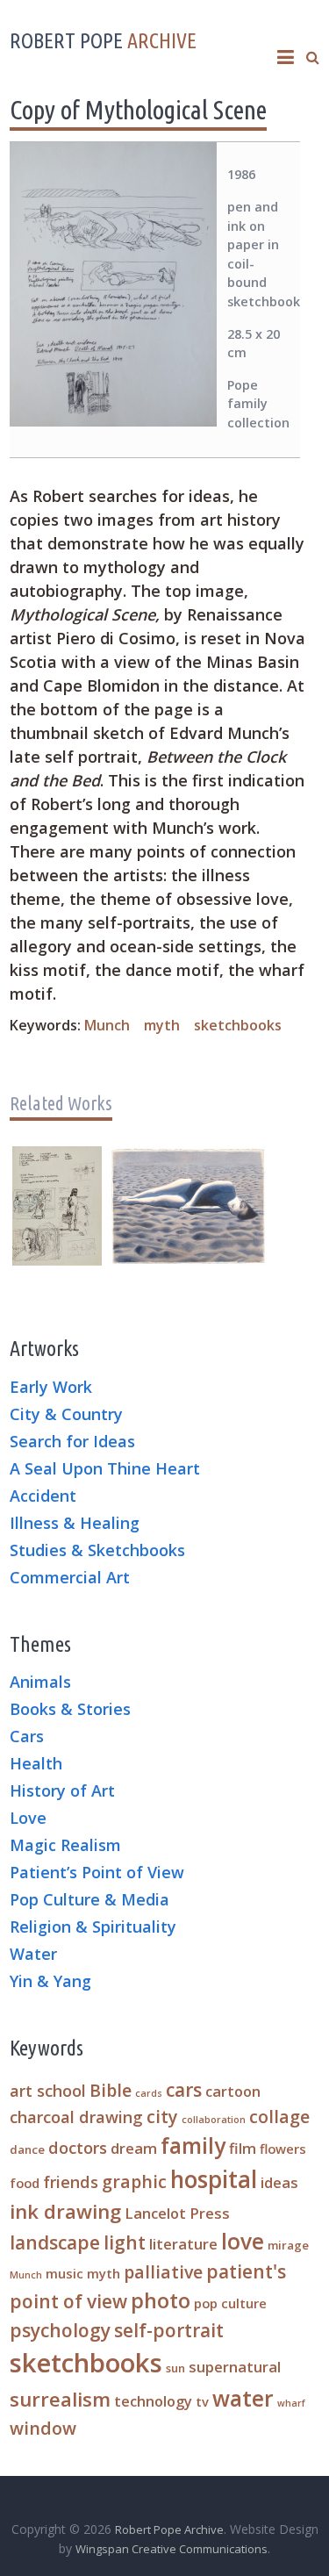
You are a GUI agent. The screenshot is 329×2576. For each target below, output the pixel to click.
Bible (111, 2090)
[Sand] (187, 1157)
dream (134, 2148)
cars (184, 2090)
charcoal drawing (76, 2117)
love (243, 2241)
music (64, 2273)
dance (27, 2149)
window (43, 2428)
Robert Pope (103, 41)
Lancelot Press (177, 2213)
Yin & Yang (50, 1982)
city (162, 2117)
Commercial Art (70, 1578)
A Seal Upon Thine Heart (105, 1469)
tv (202, 2401)
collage (279, 2117)
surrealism (60, 2399)
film (243, 2148)
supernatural (235, 2367)
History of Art (62, 1791)
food (25, 2183)
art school (48, 2090)
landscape (55, 2242)
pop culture (230, 2303)
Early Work (51, 1388)
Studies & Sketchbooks (97, 1551)
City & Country (66, 1415)
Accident (43, 1496)
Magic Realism (65, 1846)
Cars (27, 1737)
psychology (60, 2330)
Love (28, 1819)
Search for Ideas (72, 1442)
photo (161, 2300)
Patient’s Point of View (97, 1873)
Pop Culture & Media (89, 1900)
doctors (78, 2147)
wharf (291, 2403)
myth (162, 1025)
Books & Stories (70, 1710)
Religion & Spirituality (93, 1927)
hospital (214, 2179)
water (243, 2398)
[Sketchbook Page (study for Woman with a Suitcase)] (57, 1157)
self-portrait (169, 2330)
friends (71, 2181)
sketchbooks (238, 1025)
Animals (40, 1683)
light (125, 2242)
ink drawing (65, 2211)
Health (36, 1764)
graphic (134, 2181)
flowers (283, 2149)
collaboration (214, 2120)
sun (175, 2368)
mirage (288, 2245)
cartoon (233, 2091)
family (193, 2145)
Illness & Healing (75, 1524)
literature (183, 2244)
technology (153, 2401)
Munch (107, 1025)
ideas (279, 2182)
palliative (163, 2272)
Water (33, 1955)
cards (149, 2093)
